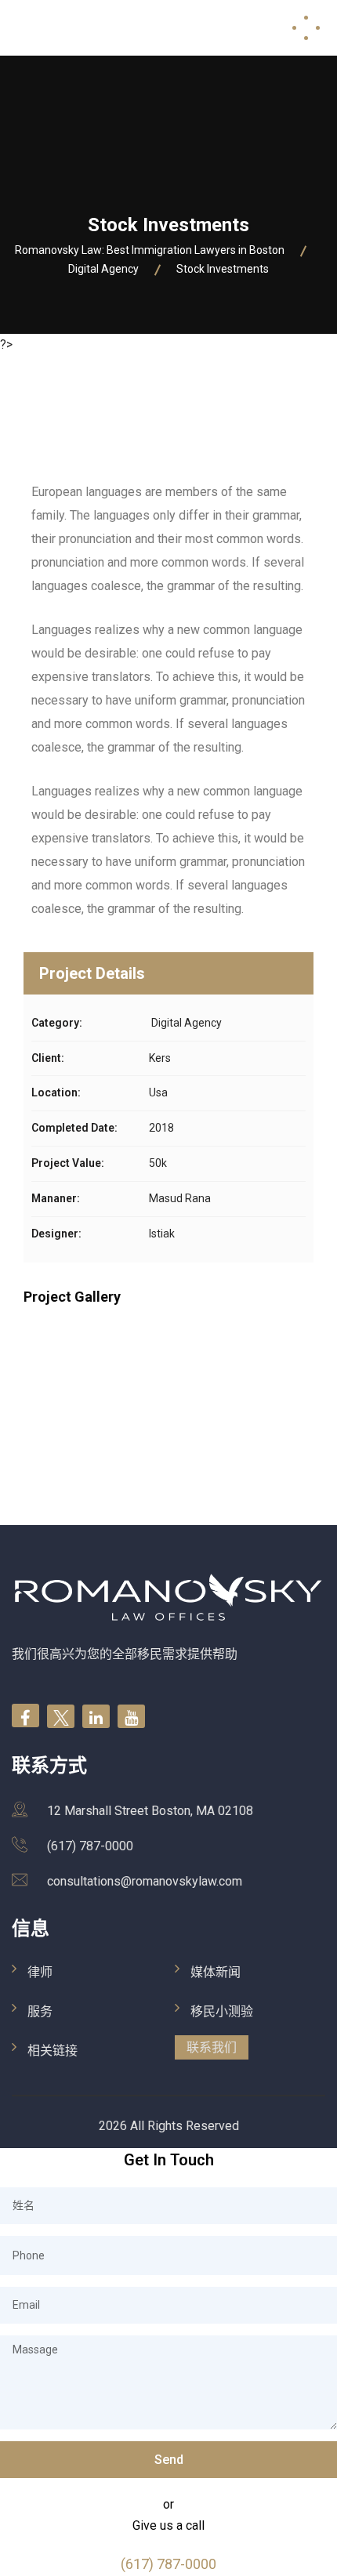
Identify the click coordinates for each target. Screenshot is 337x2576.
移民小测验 (222, 2011)
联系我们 (212, 2047)
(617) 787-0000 (90, 1846)
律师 (40, 1972)
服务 (40, 2011)
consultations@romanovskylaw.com (145, 1881)
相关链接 (53, 2051)
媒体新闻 (216, 1972)
